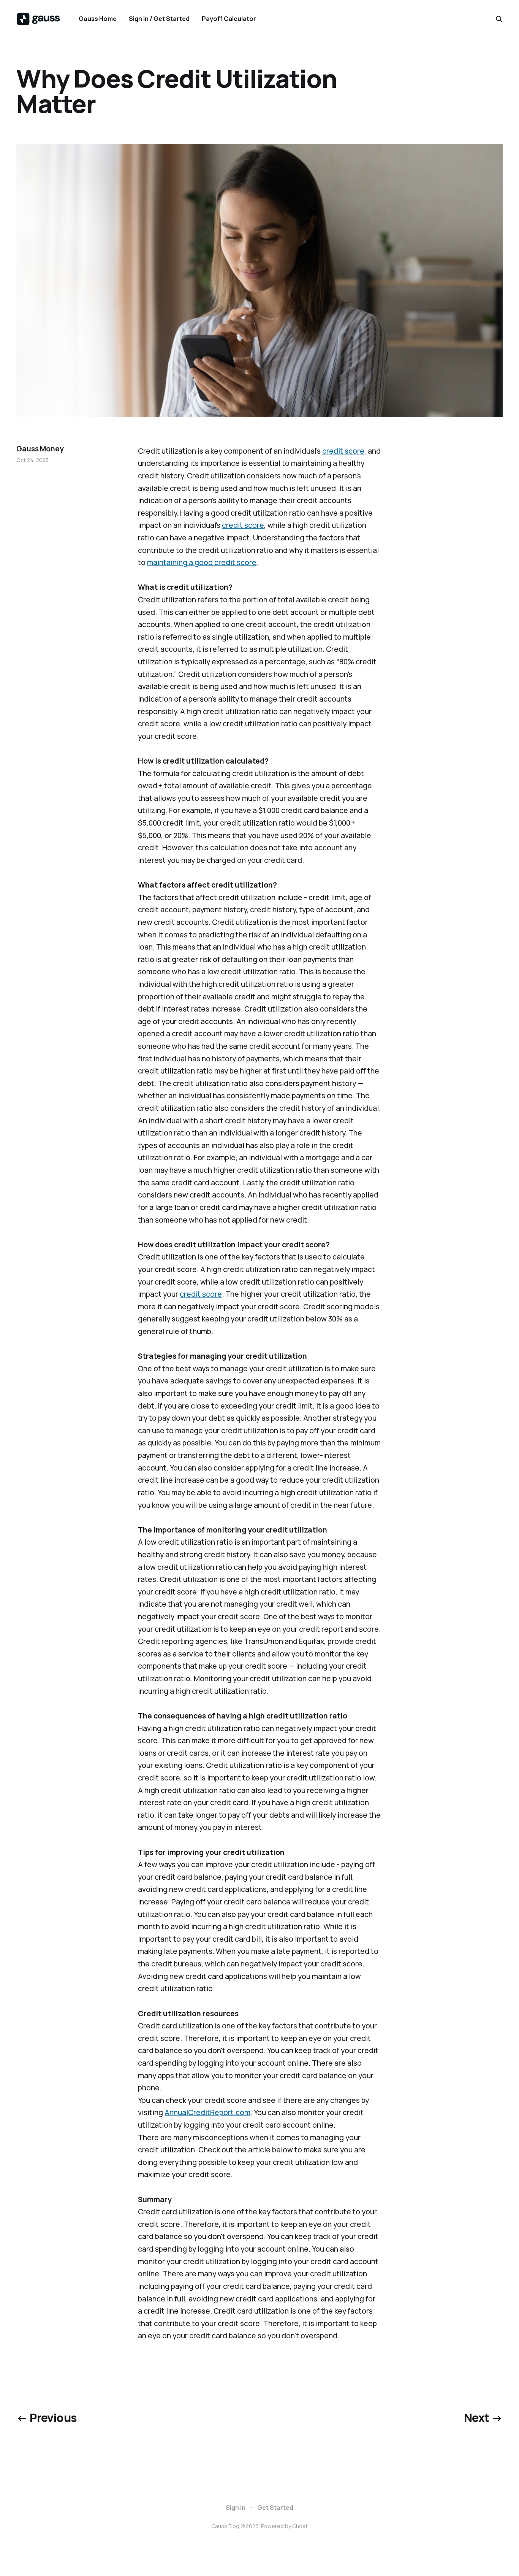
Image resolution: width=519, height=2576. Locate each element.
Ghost (300, 2526)
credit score (343, 451)
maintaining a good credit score (202, 562)
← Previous (46, 2418)
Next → (483, 2418)
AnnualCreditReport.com (207, 2112)
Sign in (236, 2508)
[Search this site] (499, 19)
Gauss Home (98, 19)
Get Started (275, 2508)
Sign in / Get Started (159, 19)
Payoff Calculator (229, 19)
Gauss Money (40, 449)
